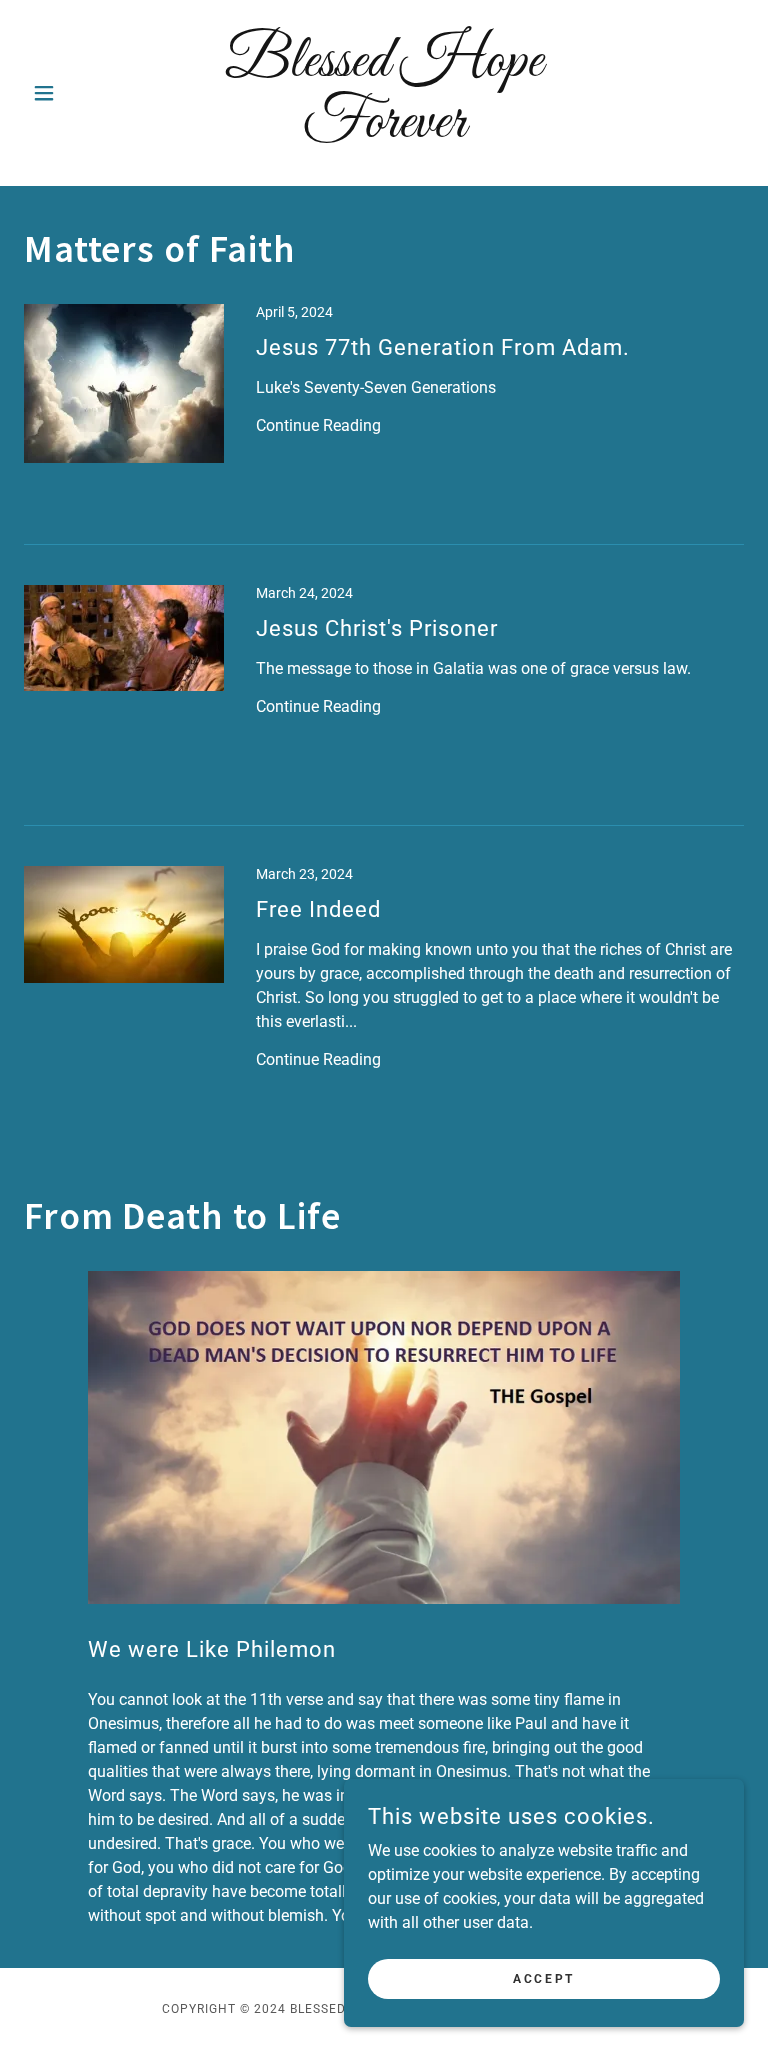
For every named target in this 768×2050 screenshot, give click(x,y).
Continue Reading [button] (318, 425)
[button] (78, 93)
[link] (384, 131)
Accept (543, 1978)
